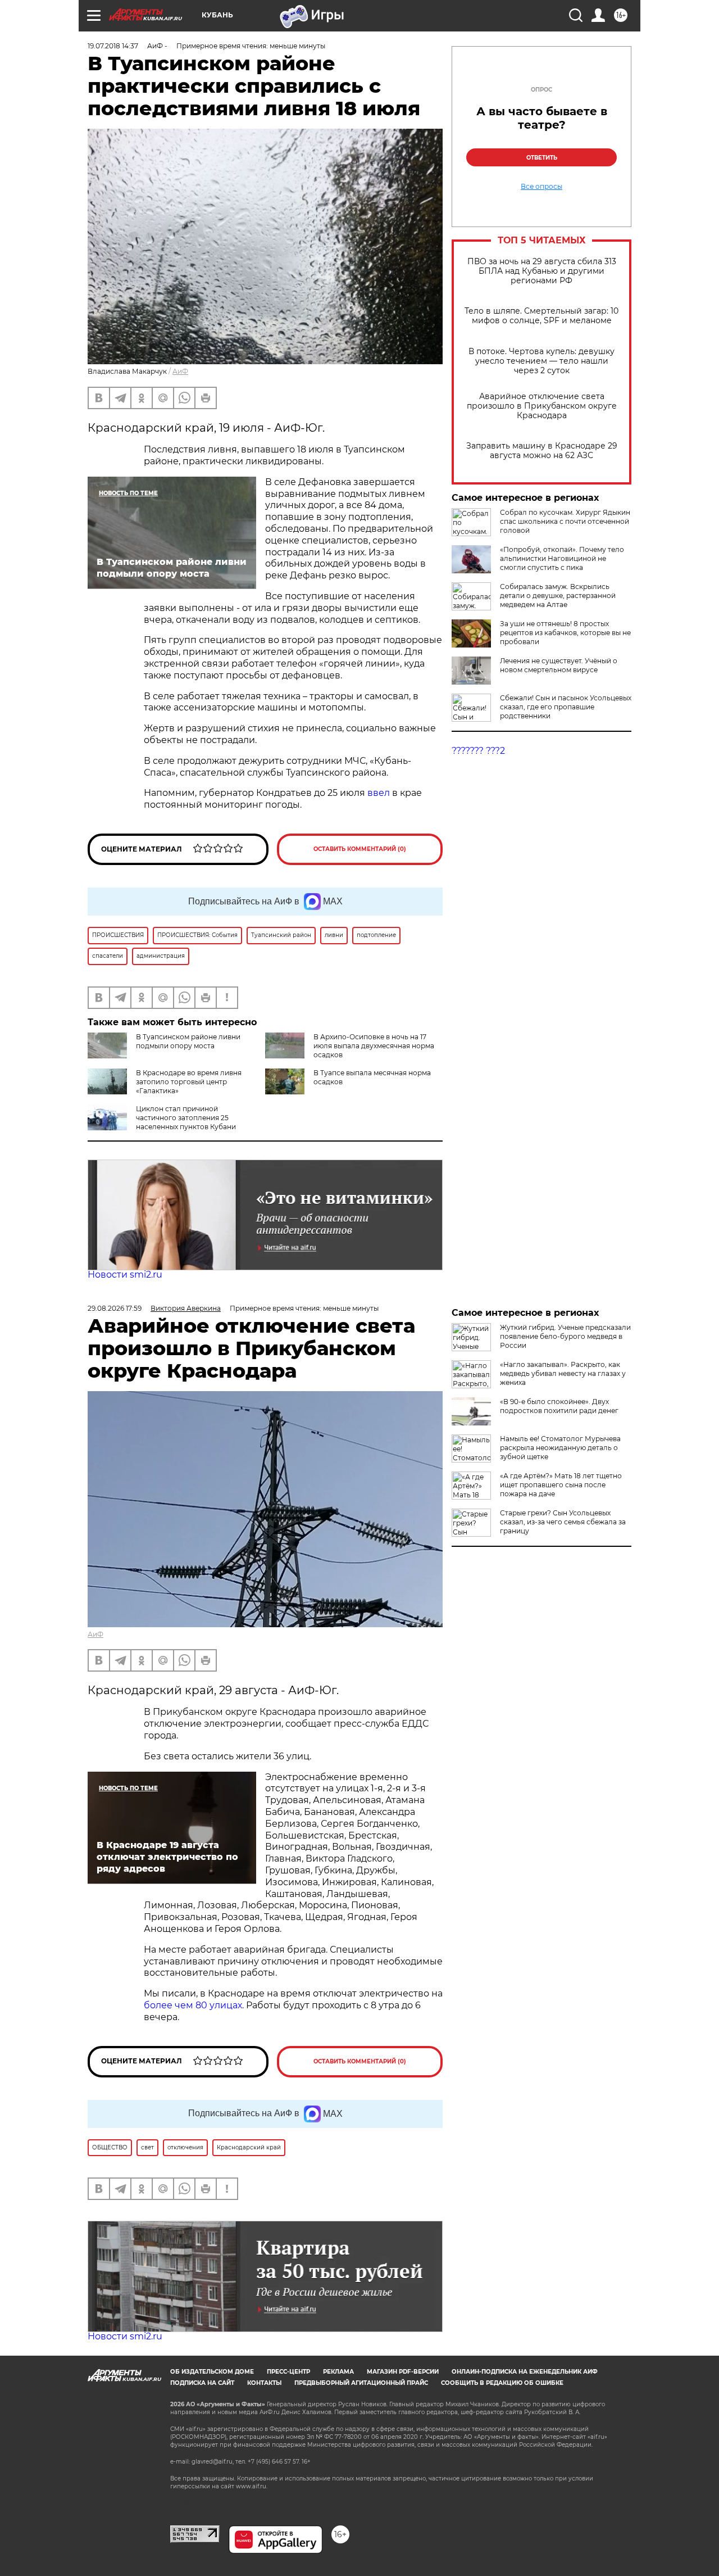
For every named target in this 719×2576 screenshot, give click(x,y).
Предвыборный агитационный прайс (361, 2383)
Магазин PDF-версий (403, 2372)
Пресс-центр (288, 2372)
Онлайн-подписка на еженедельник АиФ (525, 2372)
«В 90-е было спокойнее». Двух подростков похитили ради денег (559, 1406)
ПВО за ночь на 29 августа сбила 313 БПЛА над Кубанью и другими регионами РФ (542, 271)
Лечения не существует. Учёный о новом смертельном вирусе (559, 665)
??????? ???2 (478, 751)
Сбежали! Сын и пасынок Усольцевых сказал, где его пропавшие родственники (566, 707)
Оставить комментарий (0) (360, 849)
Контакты (264, 2383)
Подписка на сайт (202, 2383)
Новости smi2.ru (125, 1275)
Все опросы (541, 187)
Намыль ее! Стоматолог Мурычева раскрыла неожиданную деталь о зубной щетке (560, 1448)
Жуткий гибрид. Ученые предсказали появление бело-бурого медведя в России (565, 1336)
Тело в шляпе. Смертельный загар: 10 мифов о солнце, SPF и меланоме (541, 316)
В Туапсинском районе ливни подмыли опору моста (188, 1041)
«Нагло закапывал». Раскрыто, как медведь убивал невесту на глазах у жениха (563, 1373)
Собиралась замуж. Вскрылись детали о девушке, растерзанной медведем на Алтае (558, 596)
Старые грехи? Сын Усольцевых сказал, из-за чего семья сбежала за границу (563, 1522)
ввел (379, 793)
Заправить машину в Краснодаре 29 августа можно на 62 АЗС (542, 451)
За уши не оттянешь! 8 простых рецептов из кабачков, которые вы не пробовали (565, 633)
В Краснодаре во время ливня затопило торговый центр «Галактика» (189, 1082)
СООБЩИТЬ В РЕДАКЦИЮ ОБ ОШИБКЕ (502, 2383)
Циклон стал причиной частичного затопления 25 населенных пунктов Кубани (186, 1118)
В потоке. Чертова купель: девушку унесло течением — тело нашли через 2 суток (541, 361)
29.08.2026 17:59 (115, 1308)
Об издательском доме (212, 2372)
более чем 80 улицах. (194, 2005)
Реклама (338, 2372)
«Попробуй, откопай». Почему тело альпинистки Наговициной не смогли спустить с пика (562, 558)
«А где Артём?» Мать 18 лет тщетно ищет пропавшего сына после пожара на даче (561, 1485)
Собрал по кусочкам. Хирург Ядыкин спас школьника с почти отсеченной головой (565, 521)
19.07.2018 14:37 (113, 46)
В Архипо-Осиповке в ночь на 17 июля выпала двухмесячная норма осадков (374, 1046)
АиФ (180, 371)
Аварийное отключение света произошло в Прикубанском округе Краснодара (542, 406)
